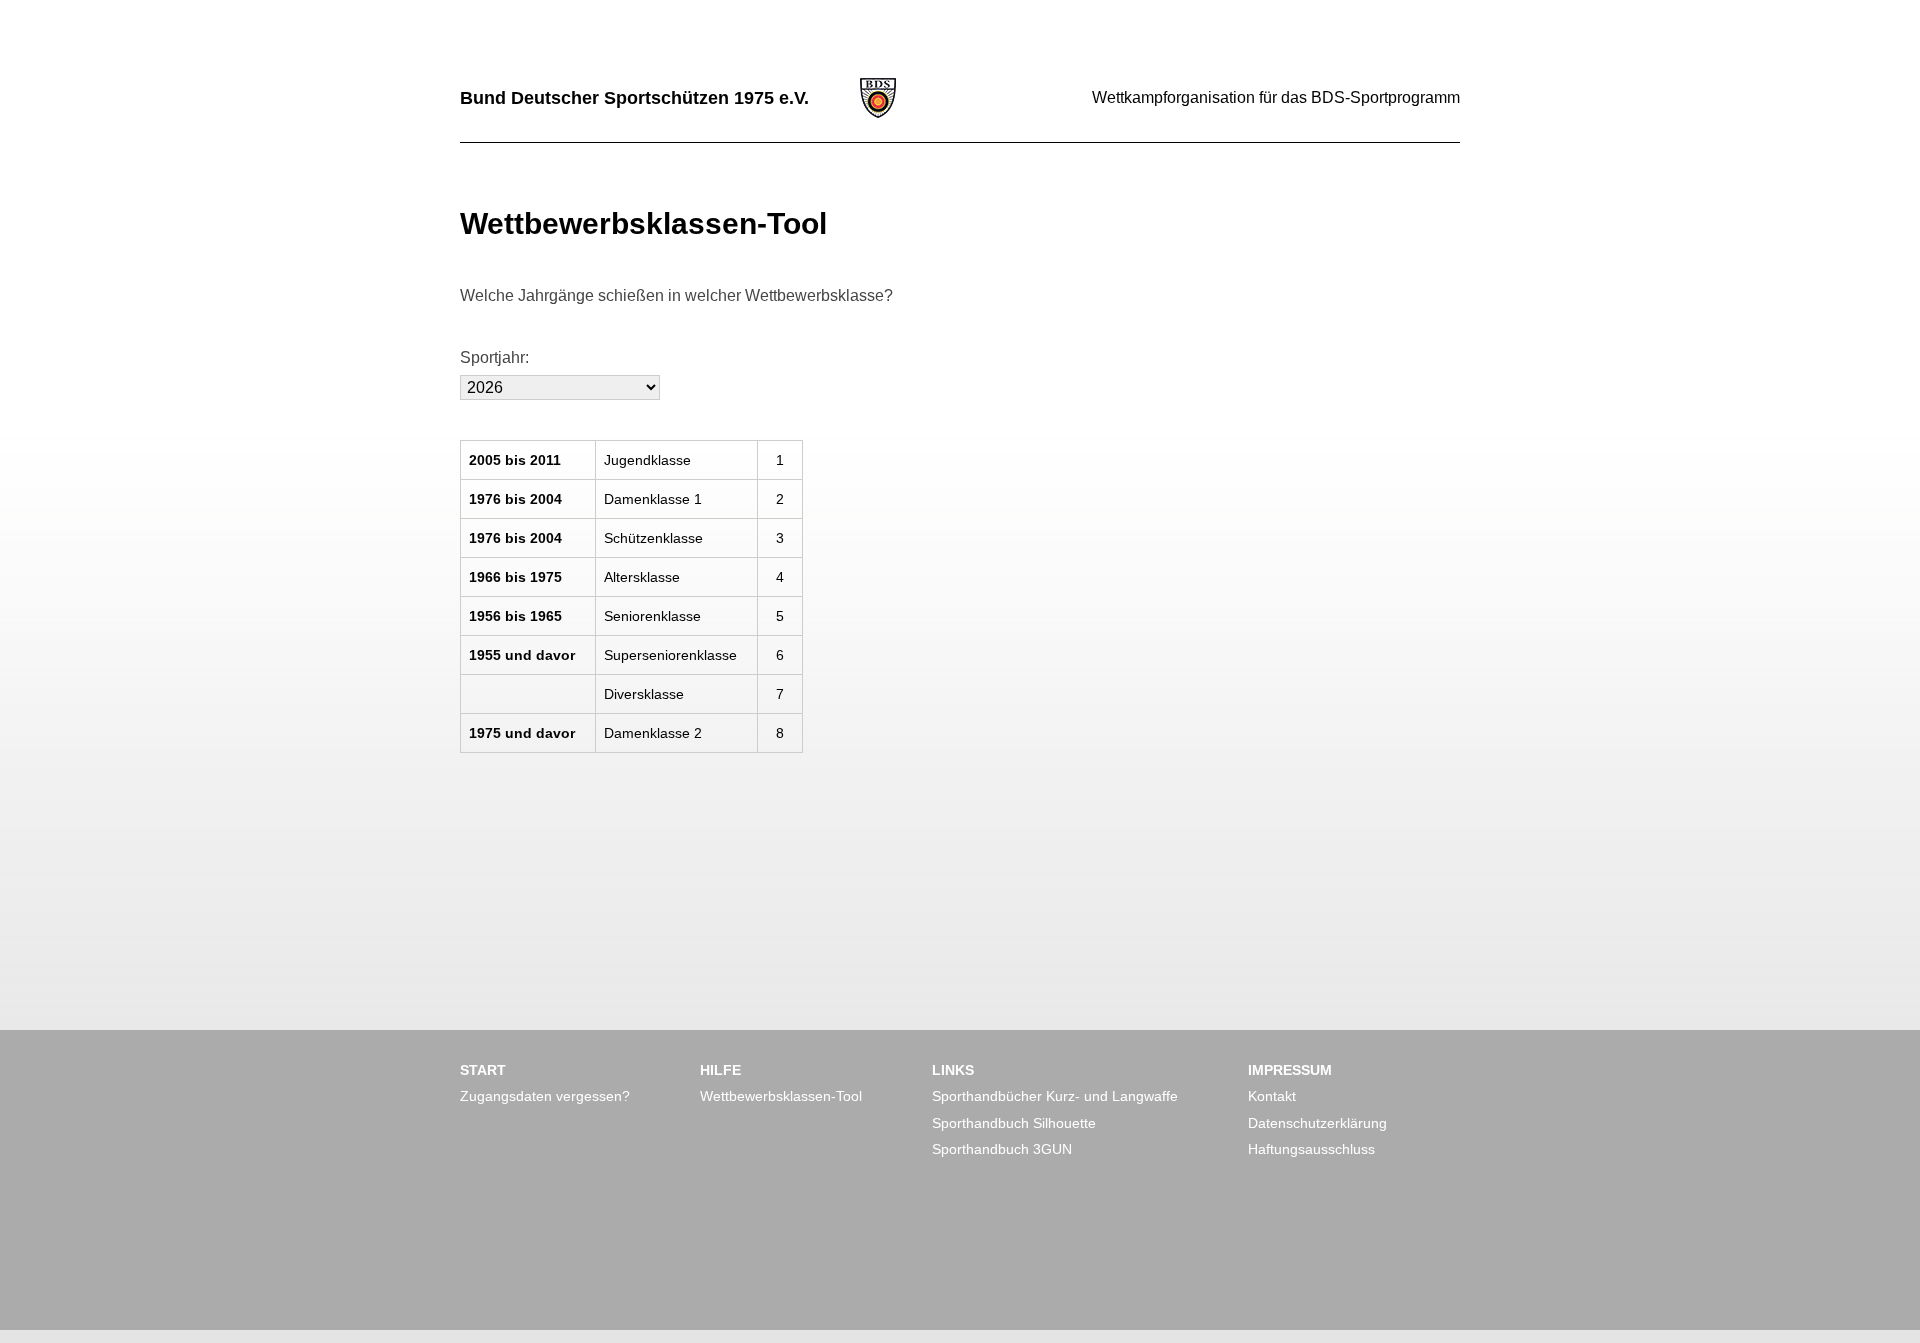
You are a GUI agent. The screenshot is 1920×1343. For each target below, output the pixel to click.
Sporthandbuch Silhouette (1014, 1123)
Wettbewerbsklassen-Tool (781, 1096)
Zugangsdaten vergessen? (545, 1096)
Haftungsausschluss (1311, 1149)
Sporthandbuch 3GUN (1002, 1149)
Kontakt (1272, 1096)
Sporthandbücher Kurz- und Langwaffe (1055, 1096)
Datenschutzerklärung (1317, 1123)
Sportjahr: (494, 357)
